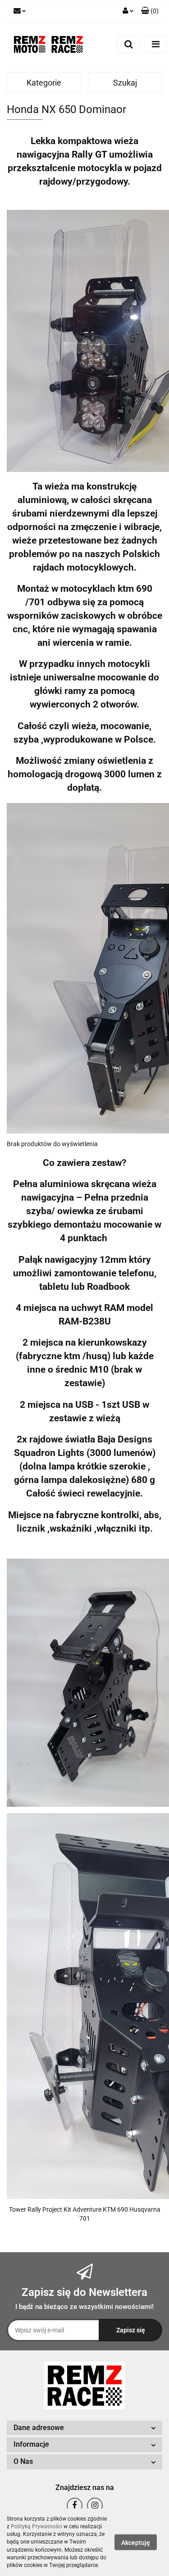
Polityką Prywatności (37, 2526)
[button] (150, 11)
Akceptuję (136, 2543)
